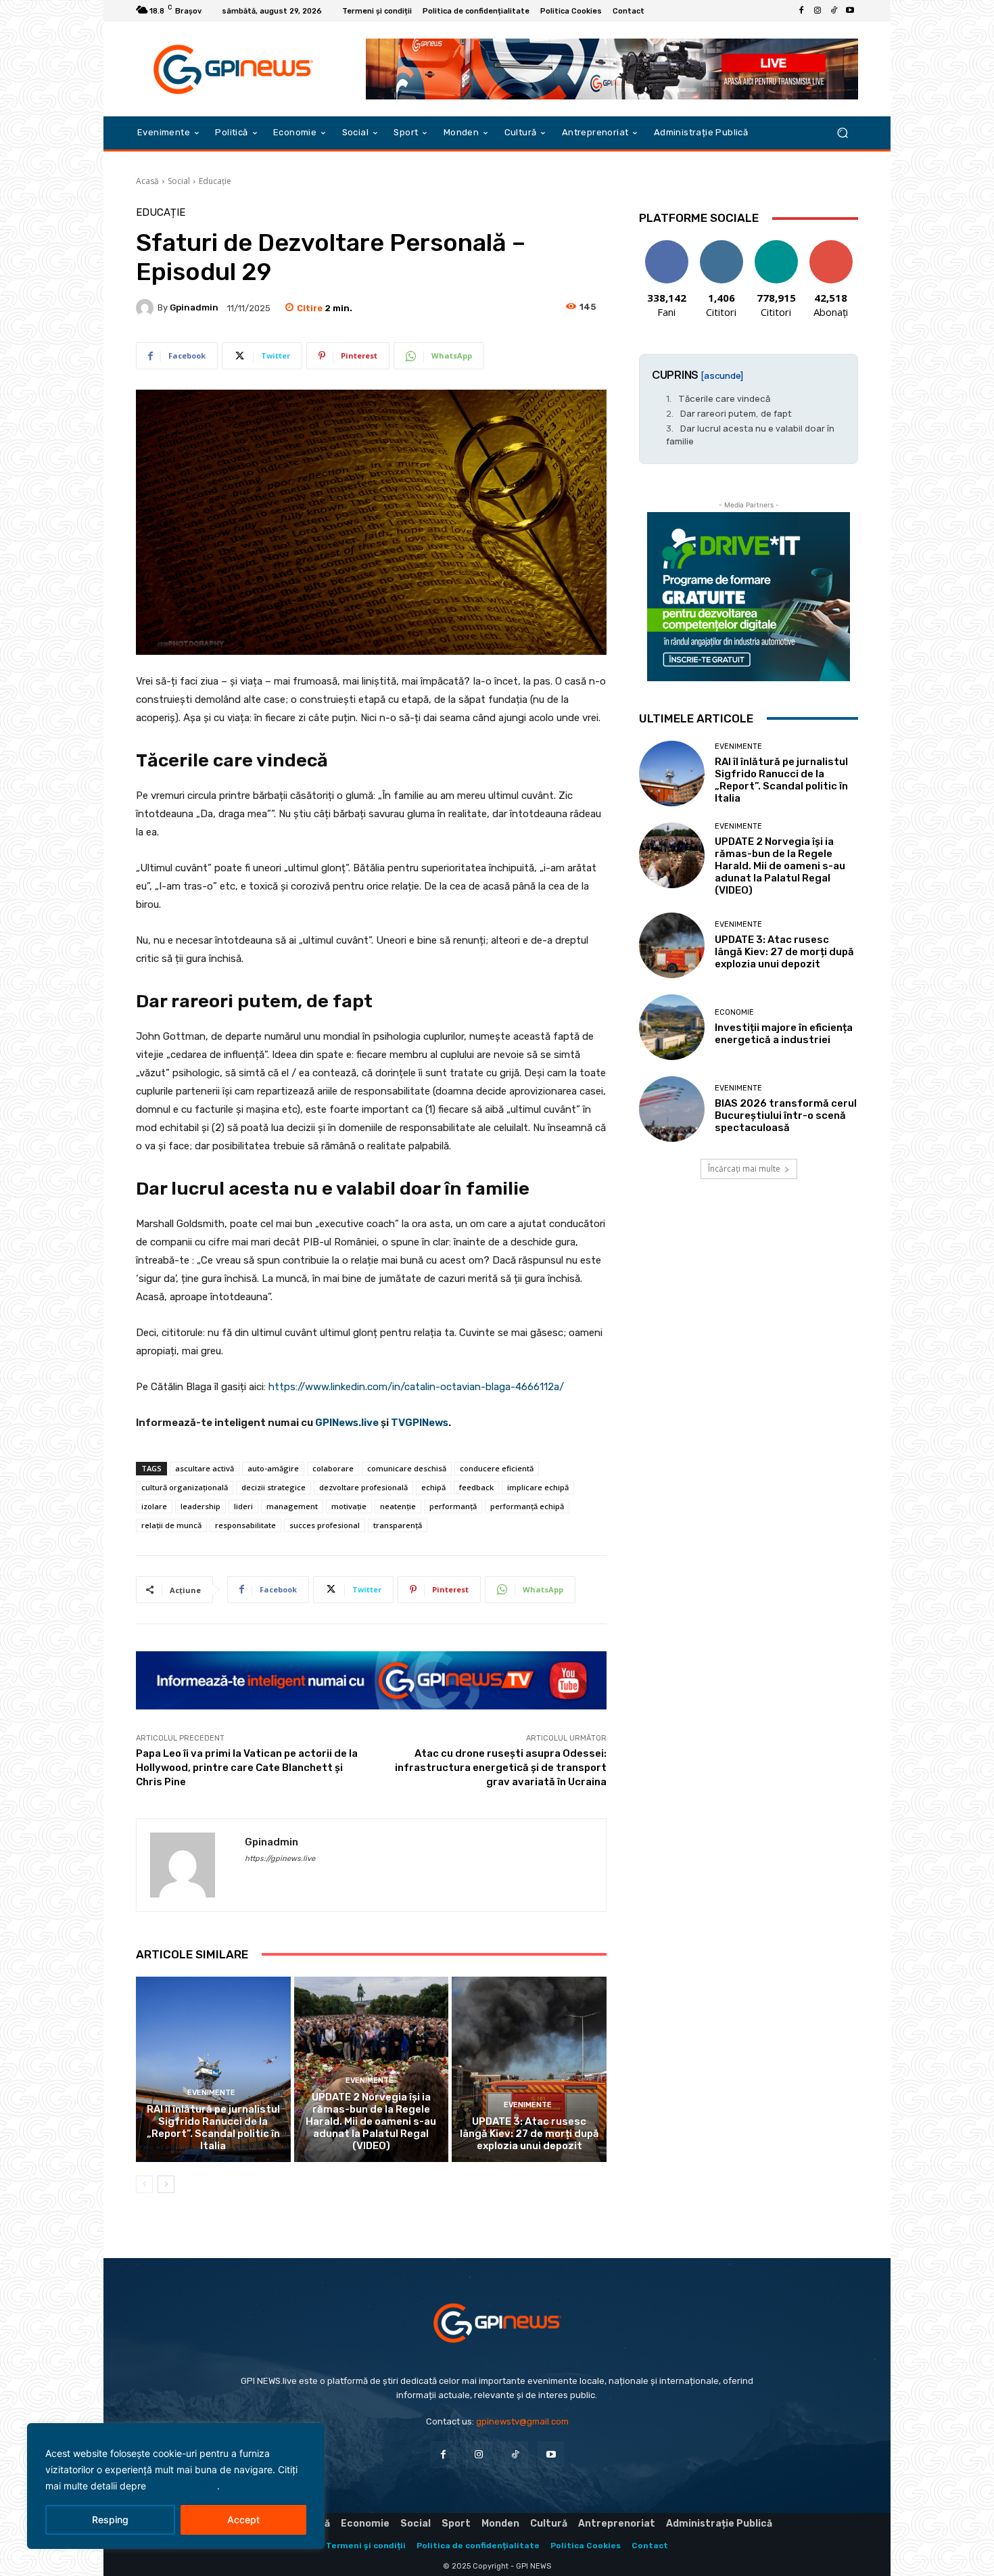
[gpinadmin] (147, 308)
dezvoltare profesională (363, 1487)
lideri (243, 1506)
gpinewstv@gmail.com (522, 2421)
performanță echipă (527, 1506)
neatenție (398, 1506)
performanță (453, 1506)
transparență (398, 1525)
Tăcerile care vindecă (724, 398)
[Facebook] (801, 11)
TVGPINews (420, 1423)
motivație (349, 1506)
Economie (734, 1012)
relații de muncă (171, 1525)
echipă (433, 1487)
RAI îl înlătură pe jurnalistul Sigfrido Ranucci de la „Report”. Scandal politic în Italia (213, 2127)
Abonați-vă (831, 245)
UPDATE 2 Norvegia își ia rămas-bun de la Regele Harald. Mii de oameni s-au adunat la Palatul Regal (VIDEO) (371, 2121)
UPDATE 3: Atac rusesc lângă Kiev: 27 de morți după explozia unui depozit (529, 2134)
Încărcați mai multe (744, 1169)
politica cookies (183, 2486)
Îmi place (667, 245)
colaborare (333, 1468)
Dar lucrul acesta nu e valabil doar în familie (750, 434)
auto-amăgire (273, 1468)
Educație (215, 181)
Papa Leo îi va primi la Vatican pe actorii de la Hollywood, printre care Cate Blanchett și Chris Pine (247, 1768)
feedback (476, 1487)
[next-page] (166, 2184)
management (292, 1506)
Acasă (147, 181)
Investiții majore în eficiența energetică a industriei (784, 1034)
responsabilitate (245, 1525)
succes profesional (325, 1525)
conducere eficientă (497, 1468)
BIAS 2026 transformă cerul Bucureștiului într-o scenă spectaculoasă (786, 1115)
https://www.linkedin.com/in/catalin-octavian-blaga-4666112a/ (416, 1387)
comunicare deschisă (407, 1468)
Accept (243, 2520)
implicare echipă (538, 1487)
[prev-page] (144, 2184)
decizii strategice (274, 1487)
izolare (154, 1506)
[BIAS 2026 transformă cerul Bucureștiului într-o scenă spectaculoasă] (672, 1109)
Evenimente (211, 2093)
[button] (842, 133)
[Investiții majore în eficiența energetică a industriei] (672, 1027)
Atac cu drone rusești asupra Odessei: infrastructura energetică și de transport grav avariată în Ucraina (501, 1768)
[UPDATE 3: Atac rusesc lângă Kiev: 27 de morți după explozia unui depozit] (529, 2069)
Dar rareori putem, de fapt (736, 413)
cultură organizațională (185, 1487)
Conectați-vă (721, 250)
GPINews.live (347, 1423)
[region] (176, 2486)
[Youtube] (850, 11)
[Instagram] (818, 11)
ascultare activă (205, 1468)
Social (179, 181)
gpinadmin (194, 307)
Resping (110, 2520)
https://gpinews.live (280, 1859)
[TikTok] (834, 11)
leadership (200, 1506)
